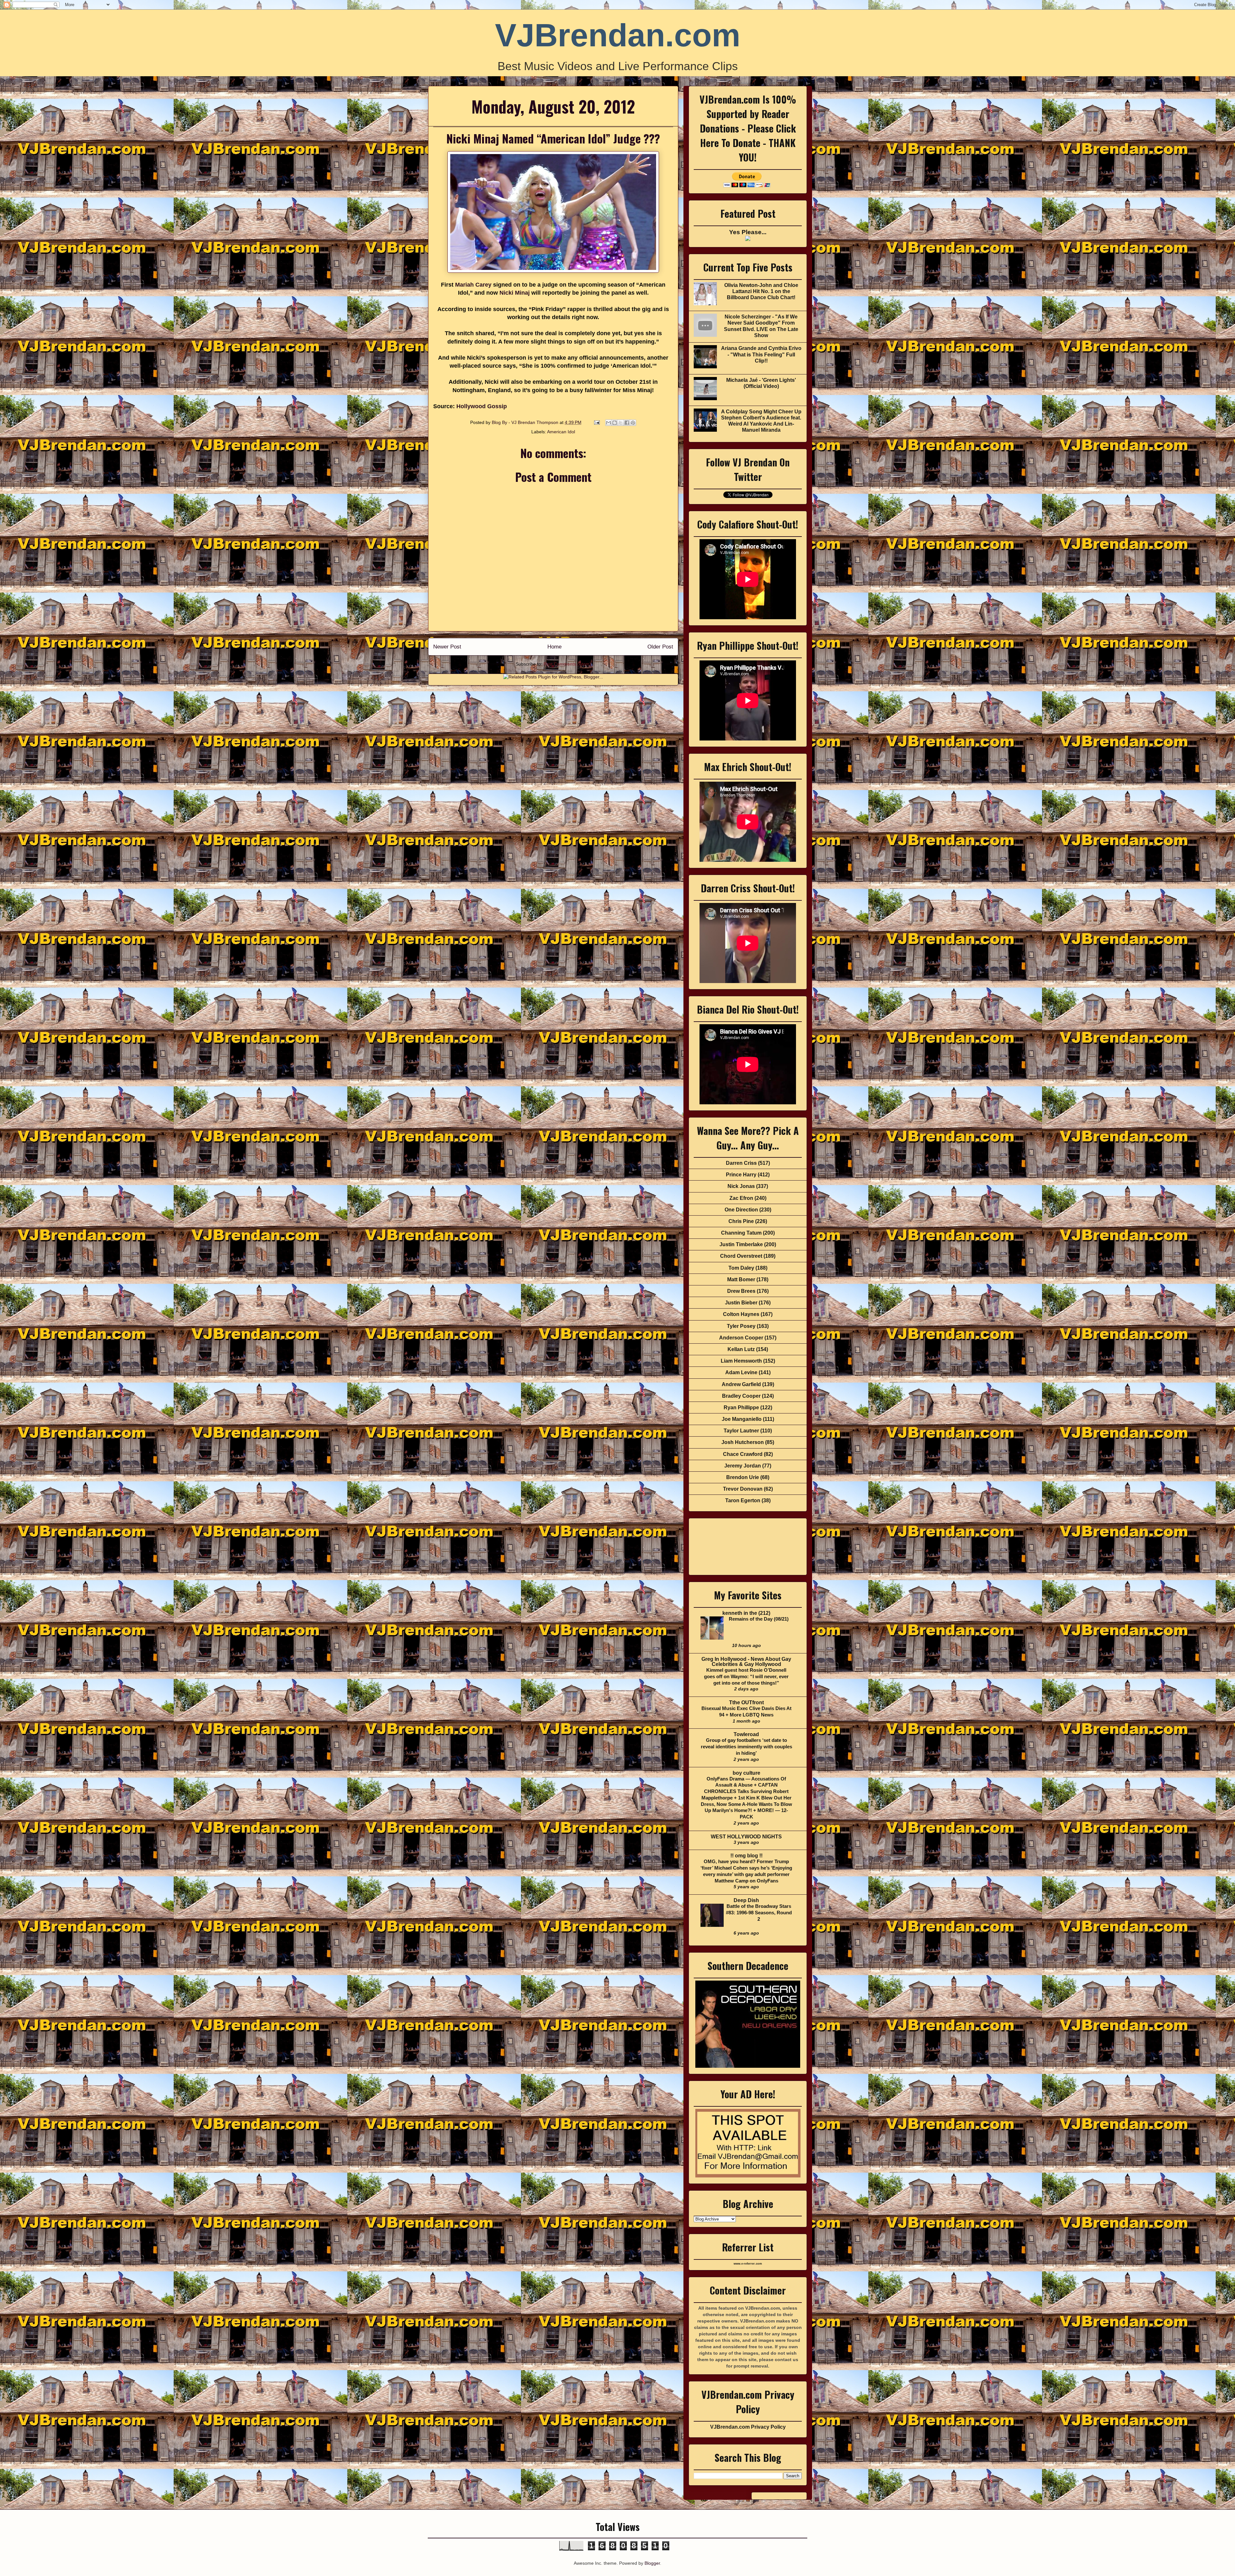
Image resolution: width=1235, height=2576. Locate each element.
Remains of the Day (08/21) (759, 1619)
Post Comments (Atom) (567, 664)
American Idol (561, 432)
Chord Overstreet (741, 1256)
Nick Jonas (741, 1186)
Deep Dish (746, 1900)
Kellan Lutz (741, 1349)
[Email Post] (596, 422)
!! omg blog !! (746, 1856)
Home (554, 647)
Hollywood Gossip (482, 406)
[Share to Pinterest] (633, 423)
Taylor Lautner (741, 1431)
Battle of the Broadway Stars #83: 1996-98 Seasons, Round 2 (759, 1913)
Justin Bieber (741, 1303)
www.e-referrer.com (748, 2264)
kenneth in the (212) (746, 1613)
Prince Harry (741, 1175)
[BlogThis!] (615, 423)
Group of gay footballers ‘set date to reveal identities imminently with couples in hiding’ (746, 1747)
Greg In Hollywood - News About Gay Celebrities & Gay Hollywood (746, 1662)
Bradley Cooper (741, 1396)
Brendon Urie (743, 1477)
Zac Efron (741, 1198)
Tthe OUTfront (746, 1702)
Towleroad (746, 1734)
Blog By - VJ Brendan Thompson (526, 422)
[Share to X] (621, 423)
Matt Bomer (741, 1279)
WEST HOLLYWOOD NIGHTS (746, 1837)
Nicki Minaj (515, 293)
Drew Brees (741, 1291)
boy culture (746, 1773)
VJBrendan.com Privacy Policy (748, 2427)
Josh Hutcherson (743, 1442)
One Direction (741, 1210)
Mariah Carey (473, 285)
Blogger (652, 2563)
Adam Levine (741, 1372)
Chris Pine (741, 1221)
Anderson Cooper (741, 1338)
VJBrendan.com (618, 35)
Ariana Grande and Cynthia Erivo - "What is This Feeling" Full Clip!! (761, 354)
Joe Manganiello (742, 1419)
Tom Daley (741, 1268)
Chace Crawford (743, 1454)
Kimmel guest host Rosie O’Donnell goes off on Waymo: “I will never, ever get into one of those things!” (746, 1676)
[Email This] (608, 423)
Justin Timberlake (741, 1244)
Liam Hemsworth (741, 1361)
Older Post (660, 647)
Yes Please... (748, 232)
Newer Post (447, 647)
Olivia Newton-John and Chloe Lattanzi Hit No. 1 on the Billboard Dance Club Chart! (761, 291)
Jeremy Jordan (743, 1466)
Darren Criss (741, 1163)
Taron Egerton (743, 1500)
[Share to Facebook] (627, 423)
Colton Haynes (741, 1314)
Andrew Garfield (741, 1384)
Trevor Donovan (743, 1489)
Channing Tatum (741, 1233)
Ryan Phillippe (741, 1408)
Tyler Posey (741, 1326)
